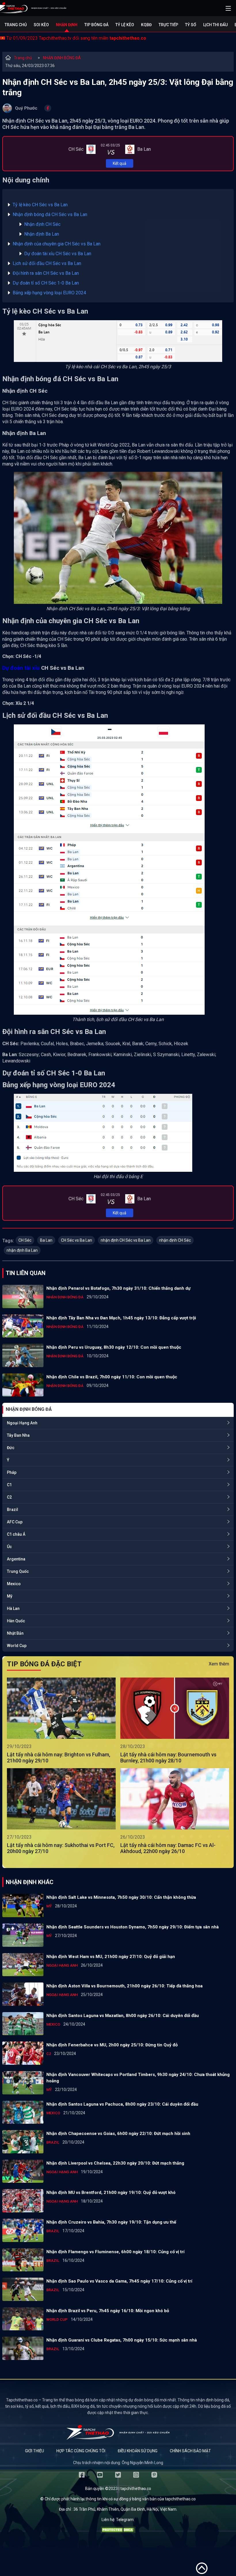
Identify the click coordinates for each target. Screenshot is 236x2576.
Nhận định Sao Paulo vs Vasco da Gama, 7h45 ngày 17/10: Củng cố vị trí (119, 2281)
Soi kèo (41, 25)
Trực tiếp (168, 25)
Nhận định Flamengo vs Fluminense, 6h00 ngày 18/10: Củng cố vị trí (115, 2252)
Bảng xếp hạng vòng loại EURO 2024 (49, 293)
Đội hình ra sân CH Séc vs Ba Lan (46, 273)
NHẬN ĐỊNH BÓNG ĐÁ (62, 58)
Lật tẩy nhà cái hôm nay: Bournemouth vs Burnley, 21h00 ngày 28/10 (168, 1758)
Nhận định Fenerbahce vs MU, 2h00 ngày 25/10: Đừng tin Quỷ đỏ (112, 2045)
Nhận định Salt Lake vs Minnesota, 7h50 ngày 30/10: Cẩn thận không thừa (121, 1897)
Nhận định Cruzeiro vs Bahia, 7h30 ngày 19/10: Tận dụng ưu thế (111, 2222)
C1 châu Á (16, 1534)
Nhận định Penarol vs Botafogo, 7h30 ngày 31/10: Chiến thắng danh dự (118, 1288)
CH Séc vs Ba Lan (77, 1240)
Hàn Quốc (16, 1621)
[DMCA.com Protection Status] (118, 2531)
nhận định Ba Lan (22, 1250)
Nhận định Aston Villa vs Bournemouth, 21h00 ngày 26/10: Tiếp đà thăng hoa (124, 1986)
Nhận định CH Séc (43, 224)
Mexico (14, 1584)
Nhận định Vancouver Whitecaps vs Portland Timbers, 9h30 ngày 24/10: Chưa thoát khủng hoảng (138, 2078)
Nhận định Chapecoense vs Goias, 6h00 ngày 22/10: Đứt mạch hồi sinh (118, 2134)
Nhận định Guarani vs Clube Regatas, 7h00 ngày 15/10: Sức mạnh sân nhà (122, 2340)
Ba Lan (46, 1240)
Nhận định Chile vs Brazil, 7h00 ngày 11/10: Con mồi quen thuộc (112, 1377)
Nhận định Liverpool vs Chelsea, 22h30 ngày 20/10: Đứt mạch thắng (115, 2163)
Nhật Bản (15, 1633)
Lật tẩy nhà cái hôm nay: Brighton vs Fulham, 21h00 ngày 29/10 (59, 1758)
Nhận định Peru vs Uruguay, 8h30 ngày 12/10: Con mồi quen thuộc (114, 1347)
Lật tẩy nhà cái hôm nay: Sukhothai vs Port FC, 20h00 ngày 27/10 (61, 1848)
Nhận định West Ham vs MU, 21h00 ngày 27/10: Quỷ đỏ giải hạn (111, 1957)
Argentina (16, 1559)
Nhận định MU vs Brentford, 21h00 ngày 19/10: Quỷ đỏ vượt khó (111, 2193)
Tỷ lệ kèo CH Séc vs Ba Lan (40, 205)
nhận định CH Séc (175, 1240)
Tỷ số (191, 25)
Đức (11, 1448)
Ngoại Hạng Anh (22, 1423)
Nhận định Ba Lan (42, 234)
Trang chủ (16, 25)
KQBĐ (146, 25)
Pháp (12, 1472)
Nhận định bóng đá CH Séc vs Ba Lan (50, 214)
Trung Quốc (18, 1571)
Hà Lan (13, 1608)
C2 (9, 1497)
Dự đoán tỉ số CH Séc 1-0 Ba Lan (46, 283)
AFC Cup (15, 1522)
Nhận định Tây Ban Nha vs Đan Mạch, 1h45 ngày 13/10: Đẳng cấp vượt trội (121, 1318)
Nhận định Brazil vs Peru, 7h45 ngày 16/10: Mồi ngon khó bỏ (108, 2311)
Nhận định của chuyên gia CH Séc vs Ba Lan (57, 244)
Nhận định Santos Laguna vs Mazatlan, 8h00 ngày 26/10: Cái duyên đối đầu (123, 2016)
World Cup (17, 1646)
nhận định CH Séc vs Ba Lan (126, 1240)
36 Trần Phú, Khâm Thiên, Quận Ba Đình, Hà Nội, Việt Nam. (125, 2509)
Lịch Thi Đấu (215, 25)
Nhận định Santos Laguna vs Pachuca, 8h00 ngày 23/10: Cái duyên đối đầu (122, 2104)
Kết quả (120, 163)
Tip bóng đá (96, 25)
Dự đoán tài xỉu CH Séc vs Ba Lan (58, 254)
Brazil (13, 1510)
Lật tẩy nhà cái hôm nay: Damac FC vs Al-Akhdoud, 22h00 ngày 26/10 (168, 1848)
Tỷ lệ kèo (125, 25)
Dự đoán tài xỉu (21, 668)
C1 (9, 1485)
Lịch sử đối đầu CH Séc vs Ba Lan (47, 263)
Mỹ (10, 1596)
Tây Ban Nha (18, 1435)
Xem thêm (219, 1664)
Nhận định (67, 25)
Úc (9, 1547)
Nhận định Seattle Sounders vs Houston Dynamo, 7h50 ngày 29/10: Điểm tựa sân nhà (133, 1927)
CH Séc (25, 1240)
